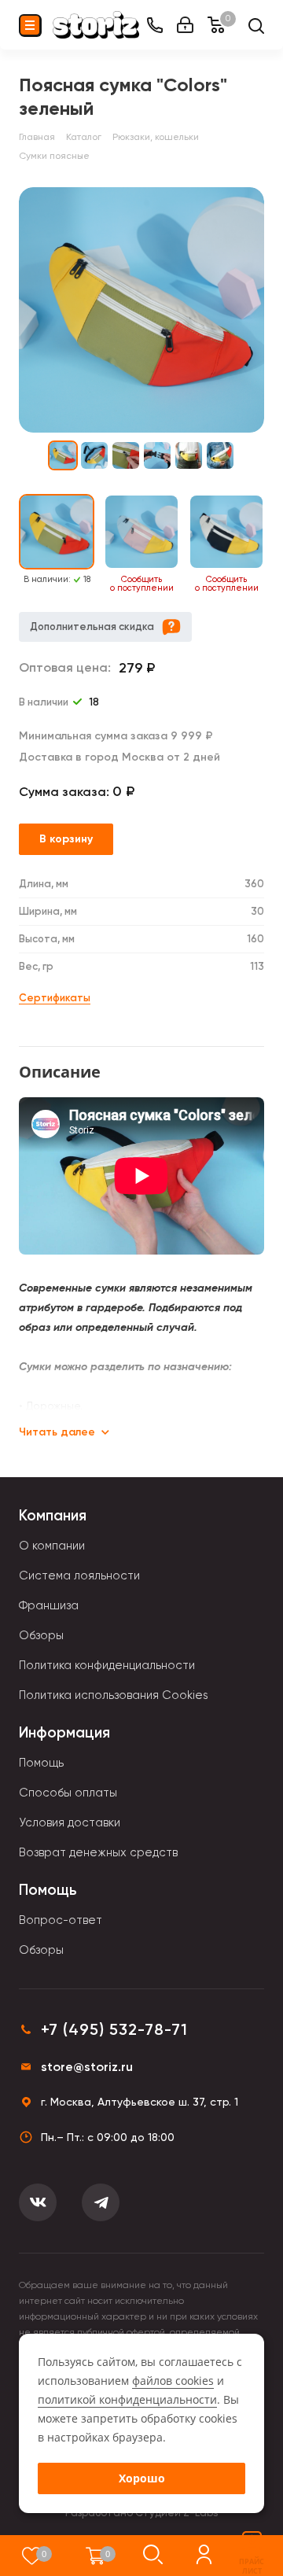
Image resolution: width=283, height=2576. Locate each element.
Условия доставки (70, 1822)
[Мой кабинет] (185, 25)
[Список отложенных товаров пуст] (32, 2556)
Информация (64, 1732)
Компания (53, 1515)
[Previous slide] (9, 544)
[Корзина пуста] (96, 2556)
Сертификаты (55, 998)
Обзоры (41, 1635)
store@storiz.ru (87, 2067)
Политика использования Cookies (114, 1695)
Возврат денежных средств (98, 1852)
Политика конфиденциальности (107, 1665)
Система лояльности (79, 1575)
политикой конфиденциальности (127, 2399)
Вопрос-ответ (61, 1920)
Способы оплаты (68, 1793)
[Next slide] (274, 544)
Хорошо (142, 2478)
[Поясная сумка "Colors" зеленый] (141, 310)
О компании (52, 1546)
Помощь (41, 1763)
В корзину (66, 839)
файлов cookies (173, 2381)
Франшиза (49, 1605)
